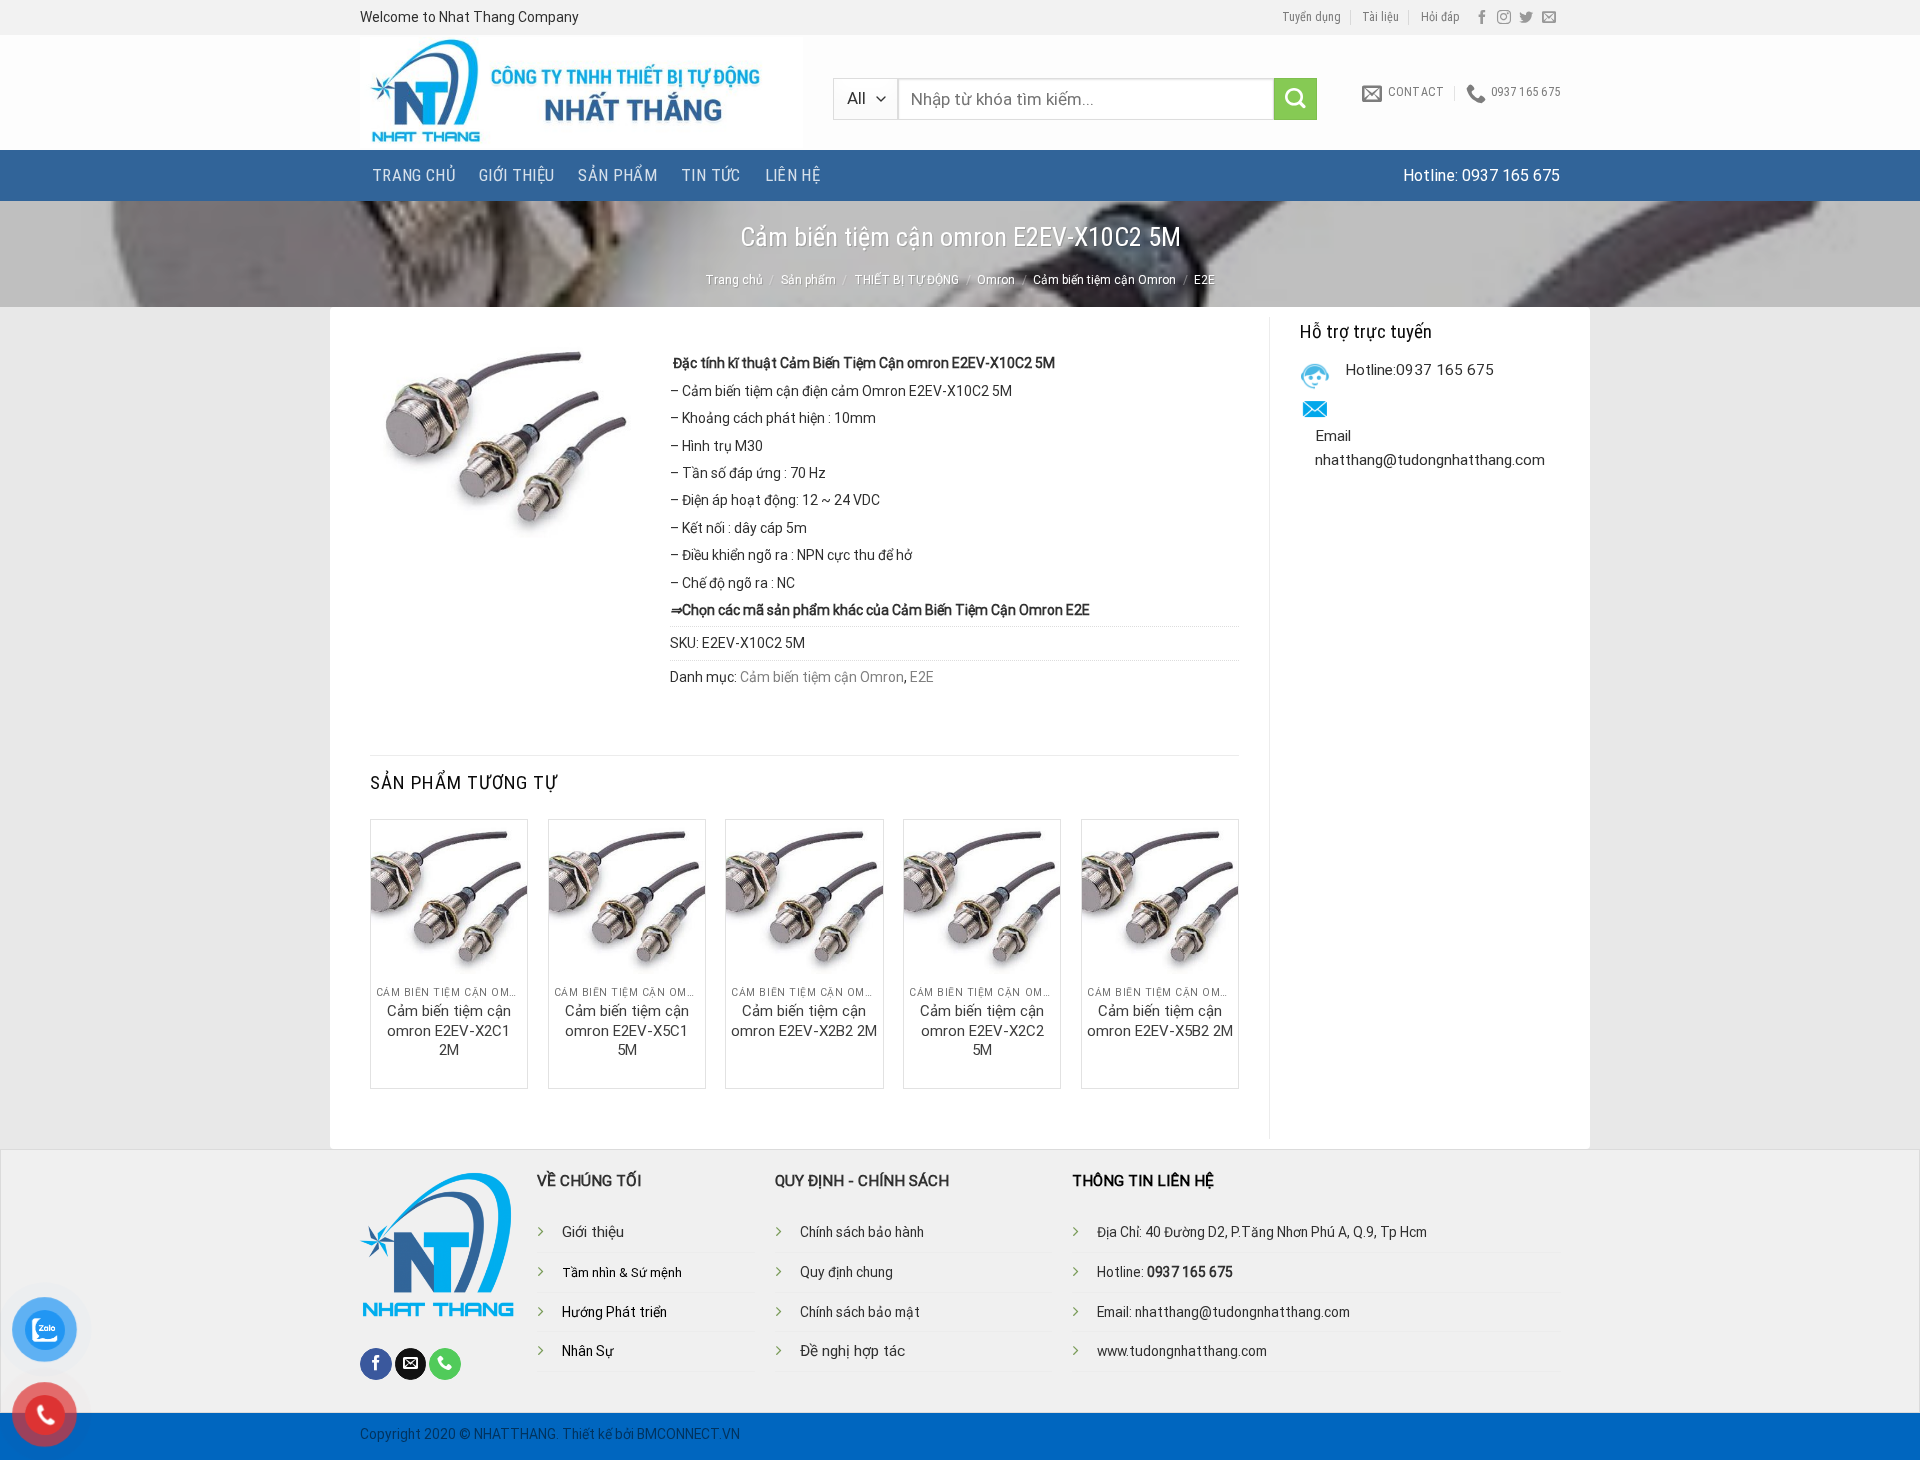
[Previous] (371, 952)
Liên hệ (792, 175)
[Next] (1238, 952)
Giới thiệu (516, 175)
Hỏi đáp (1440, 17)
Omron (996, 280)
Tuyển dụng (1311, 17)
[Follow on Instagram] (1504, 18)
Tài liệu (1380, 17)
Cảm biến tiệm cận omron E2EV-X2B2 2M (804, 1021)
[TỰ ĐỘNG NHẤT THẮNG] (581, 92)
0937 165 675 (1511, 175)
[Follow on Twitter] (1526, 18)
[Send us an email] (1549, 18)
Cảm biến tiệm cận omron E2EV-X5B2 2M (1160, 1021)
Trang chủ (413, 175)
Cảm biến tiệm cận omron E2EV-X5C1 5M (627, 1030)
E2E (1204, 280)
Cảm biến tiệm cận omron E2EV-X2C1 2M (449, 1030)
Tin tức (710, 175)
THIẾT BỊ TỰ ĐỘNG (906, 280)
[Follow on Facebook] (1482, 18)
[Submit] (1295, 99)
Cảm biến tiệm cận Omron (1104, 280)
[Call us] (445, 1364)
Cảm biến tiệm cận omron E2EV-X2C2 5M (982, 1030)
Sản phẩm (617, 175)
